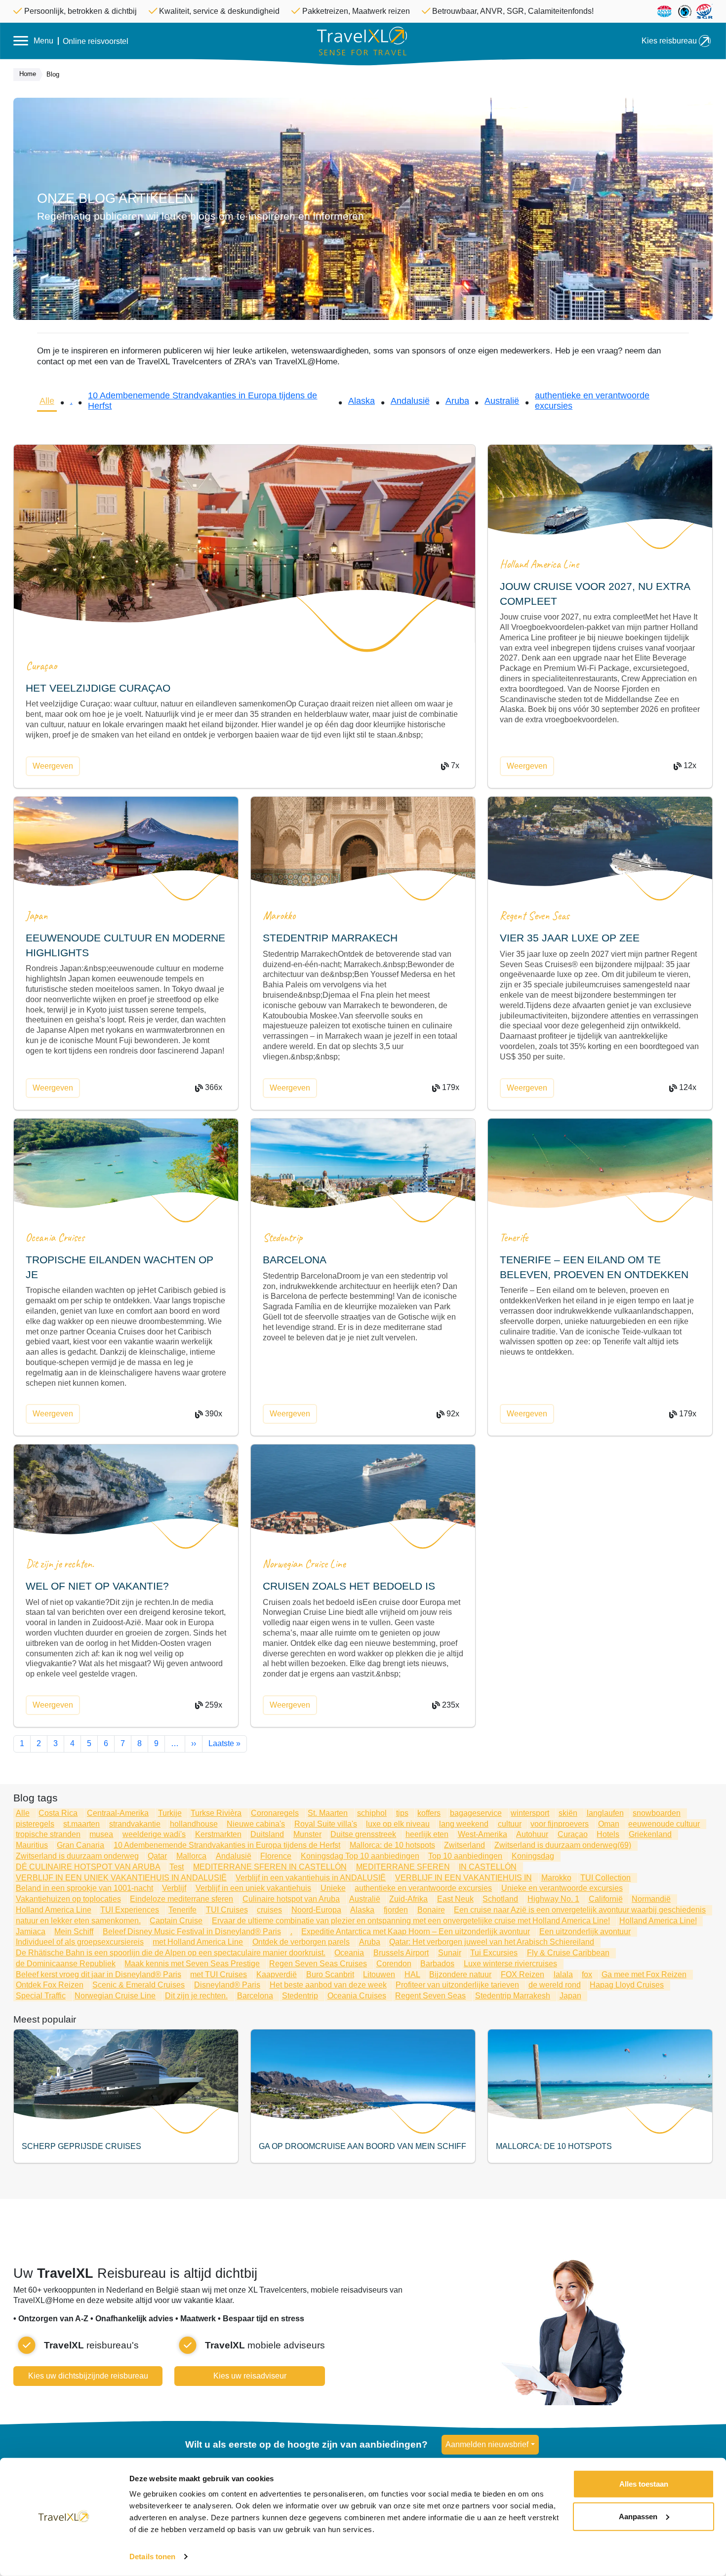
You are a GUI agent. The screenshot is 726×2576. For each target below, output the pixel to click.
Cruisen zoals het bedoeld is (349, 1586)
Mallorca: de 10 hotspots (554, 2146)
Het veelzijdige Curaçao (98, 688)
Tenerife (514, 1237)
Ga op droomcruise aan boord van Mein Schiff (363, 2146)
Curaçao (41, 666)
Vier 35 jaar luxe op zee (570, 938)
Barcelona (295, 1260)
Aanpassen (638, 2516)
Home (28, 74)
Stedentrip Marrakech (330, 938)
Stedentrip (282, 1237)
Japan (37, 916)
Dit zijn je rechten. (60, 1564)
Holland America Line (539, 564)
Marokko (279, 916)
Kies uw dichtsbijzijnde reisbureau (88, 2376)
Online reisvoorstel (96, 41)
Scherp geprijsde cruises (81, 2146)
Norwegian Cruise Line (304, 1564)
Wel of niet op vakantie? (97, 1586)
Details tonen (152, 2556)
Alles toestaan (644, 2484)
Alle (47, 401)
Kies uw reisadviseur (250, 2376)
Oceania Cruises (55, 1237)
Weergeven (53, 766)
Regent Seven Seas (535, 916)
